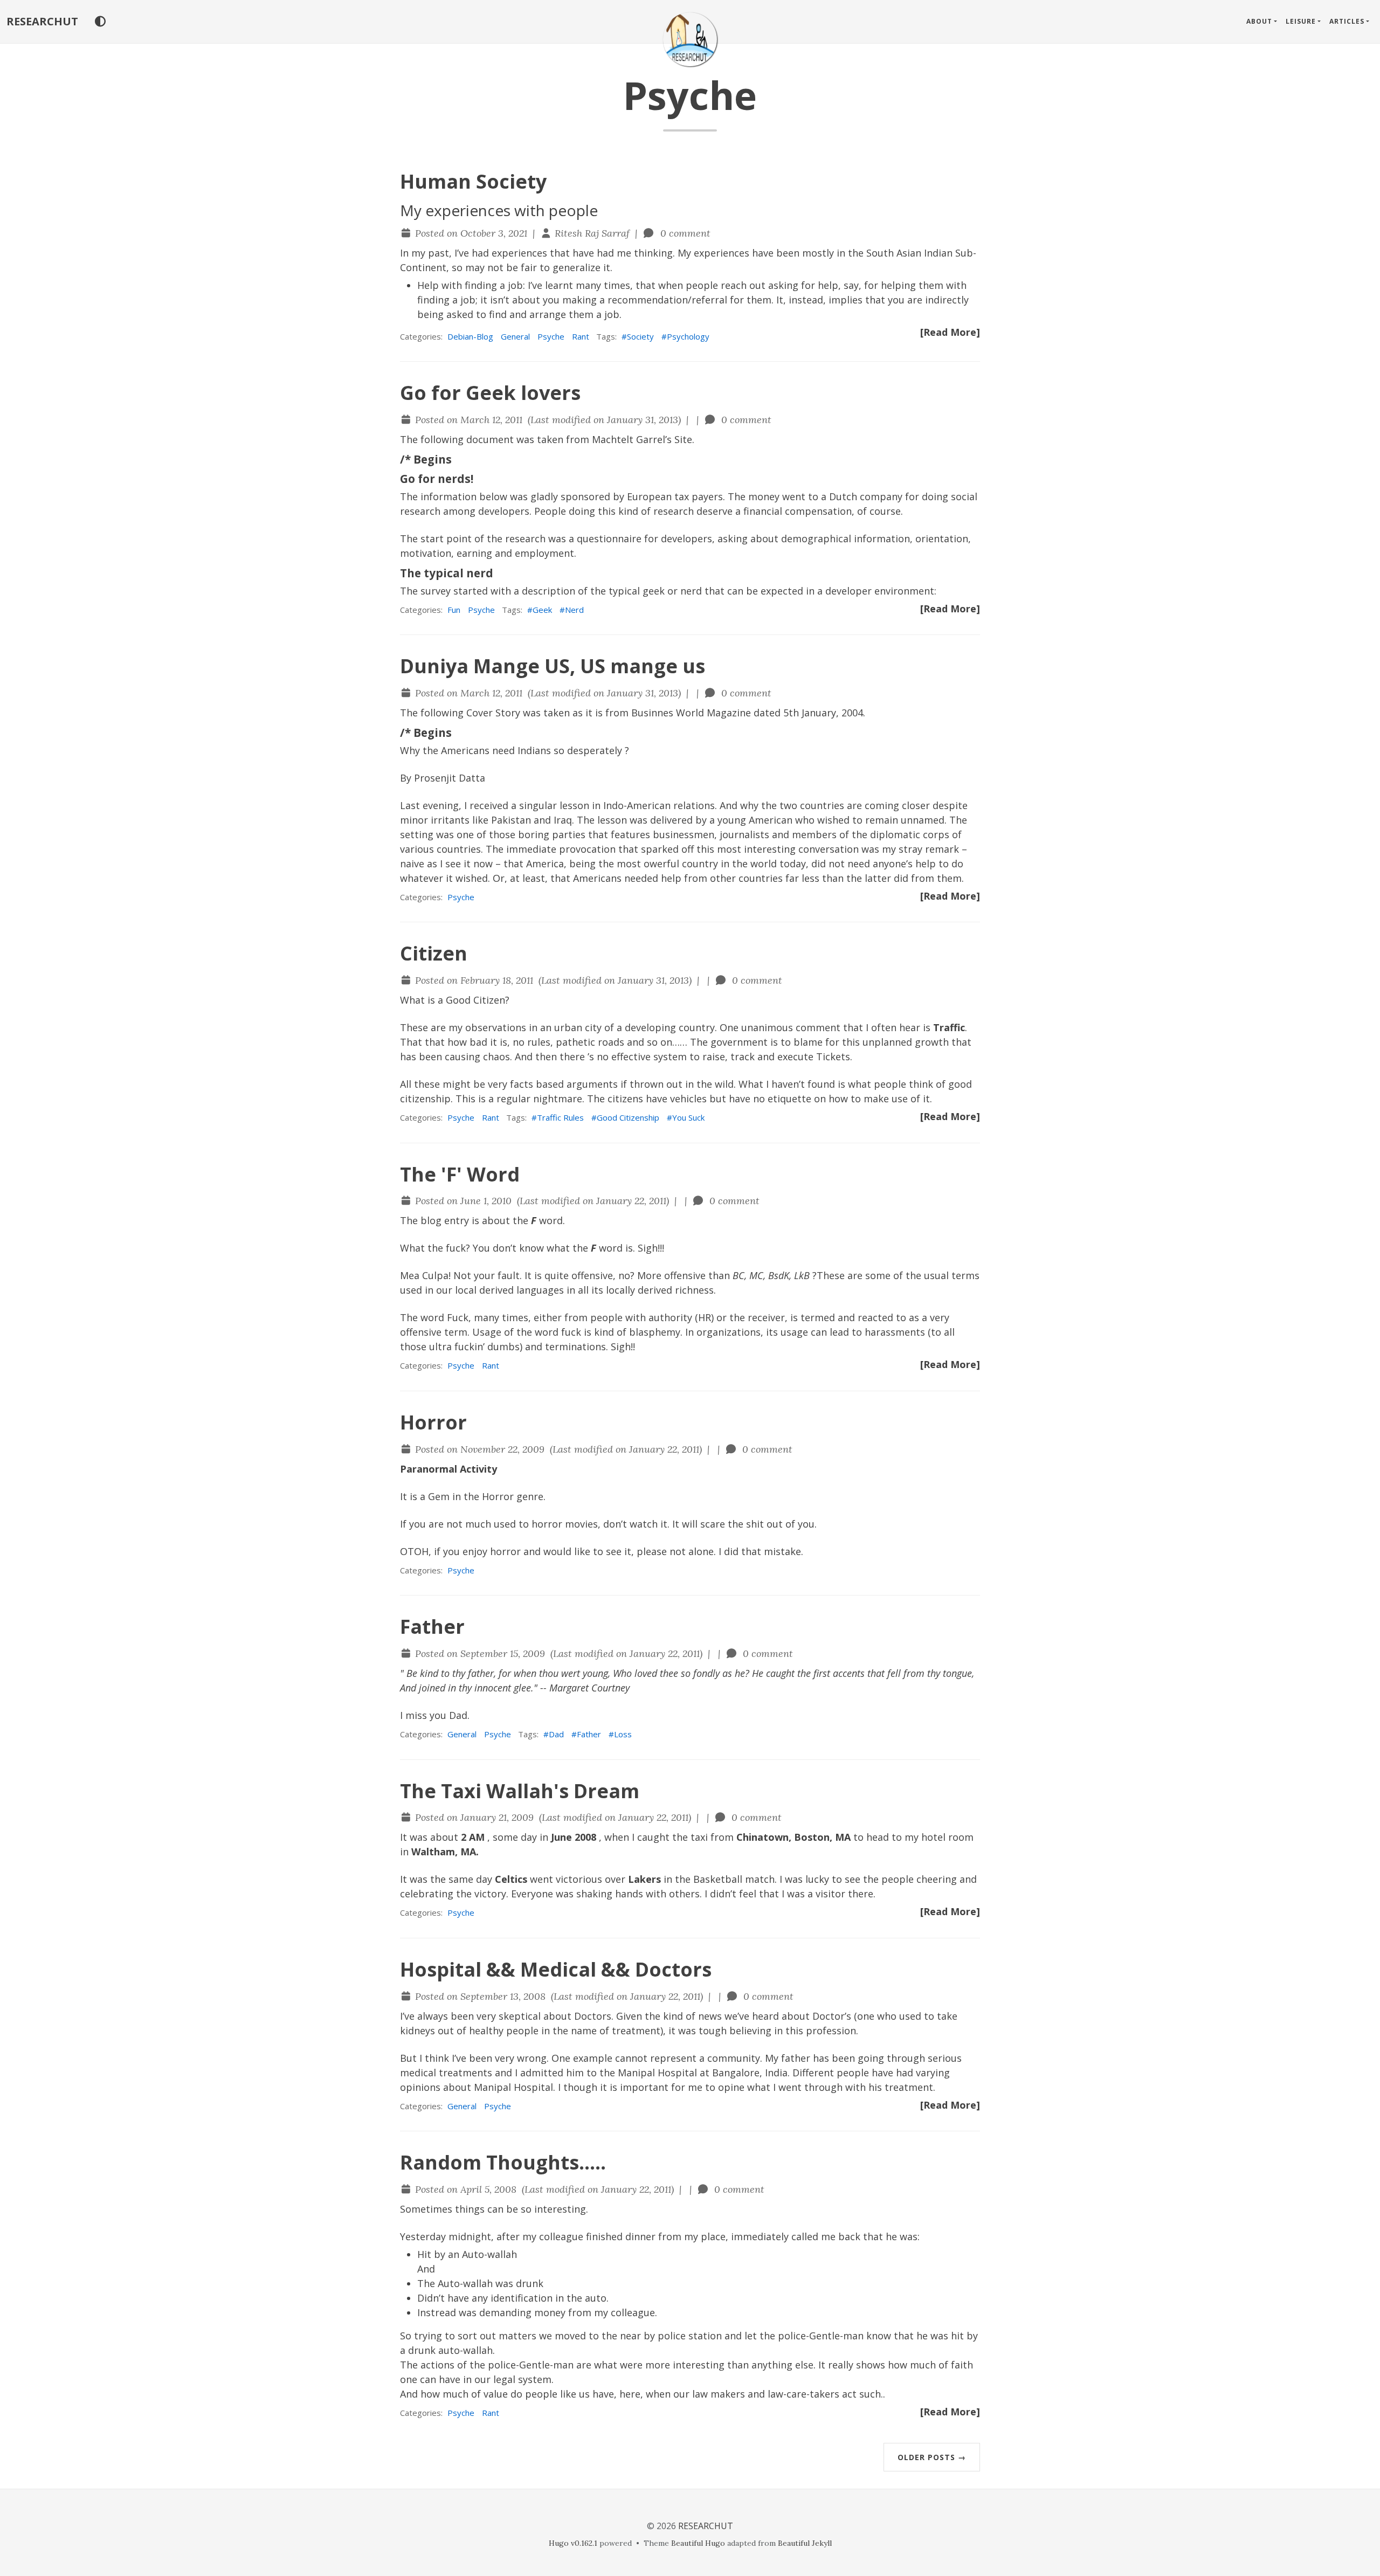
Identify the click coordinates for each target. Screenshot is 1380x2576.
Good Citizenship (628, 1117)
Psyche (551, 336)
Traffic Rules (560, 1117)
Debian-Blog (470, 336)
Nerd (574, 610)
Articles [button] (1347, 21)
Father (589, 1734)
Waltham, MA (444, 1852)
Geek (542, 610)
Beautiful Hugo (698, 2543)
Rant (581, 336)
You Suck (688, 1117)
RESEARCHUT (42, 21)
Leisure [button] (1301, 21)
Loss (623, 1734)
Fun (454, 610)
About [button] (1259, 21)
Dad (556, 1734)
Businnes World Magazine (691, 713)
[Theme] (100, 22)
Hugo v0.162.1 (573, 2543)
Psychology (688, 336)
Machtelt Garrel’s (632, 439)
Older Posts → (932, 2457)
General (515, 336)
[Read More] (950, 332)
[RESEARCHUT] (690, 39)
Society (640, 336)
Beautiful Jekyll (805, 2543)
